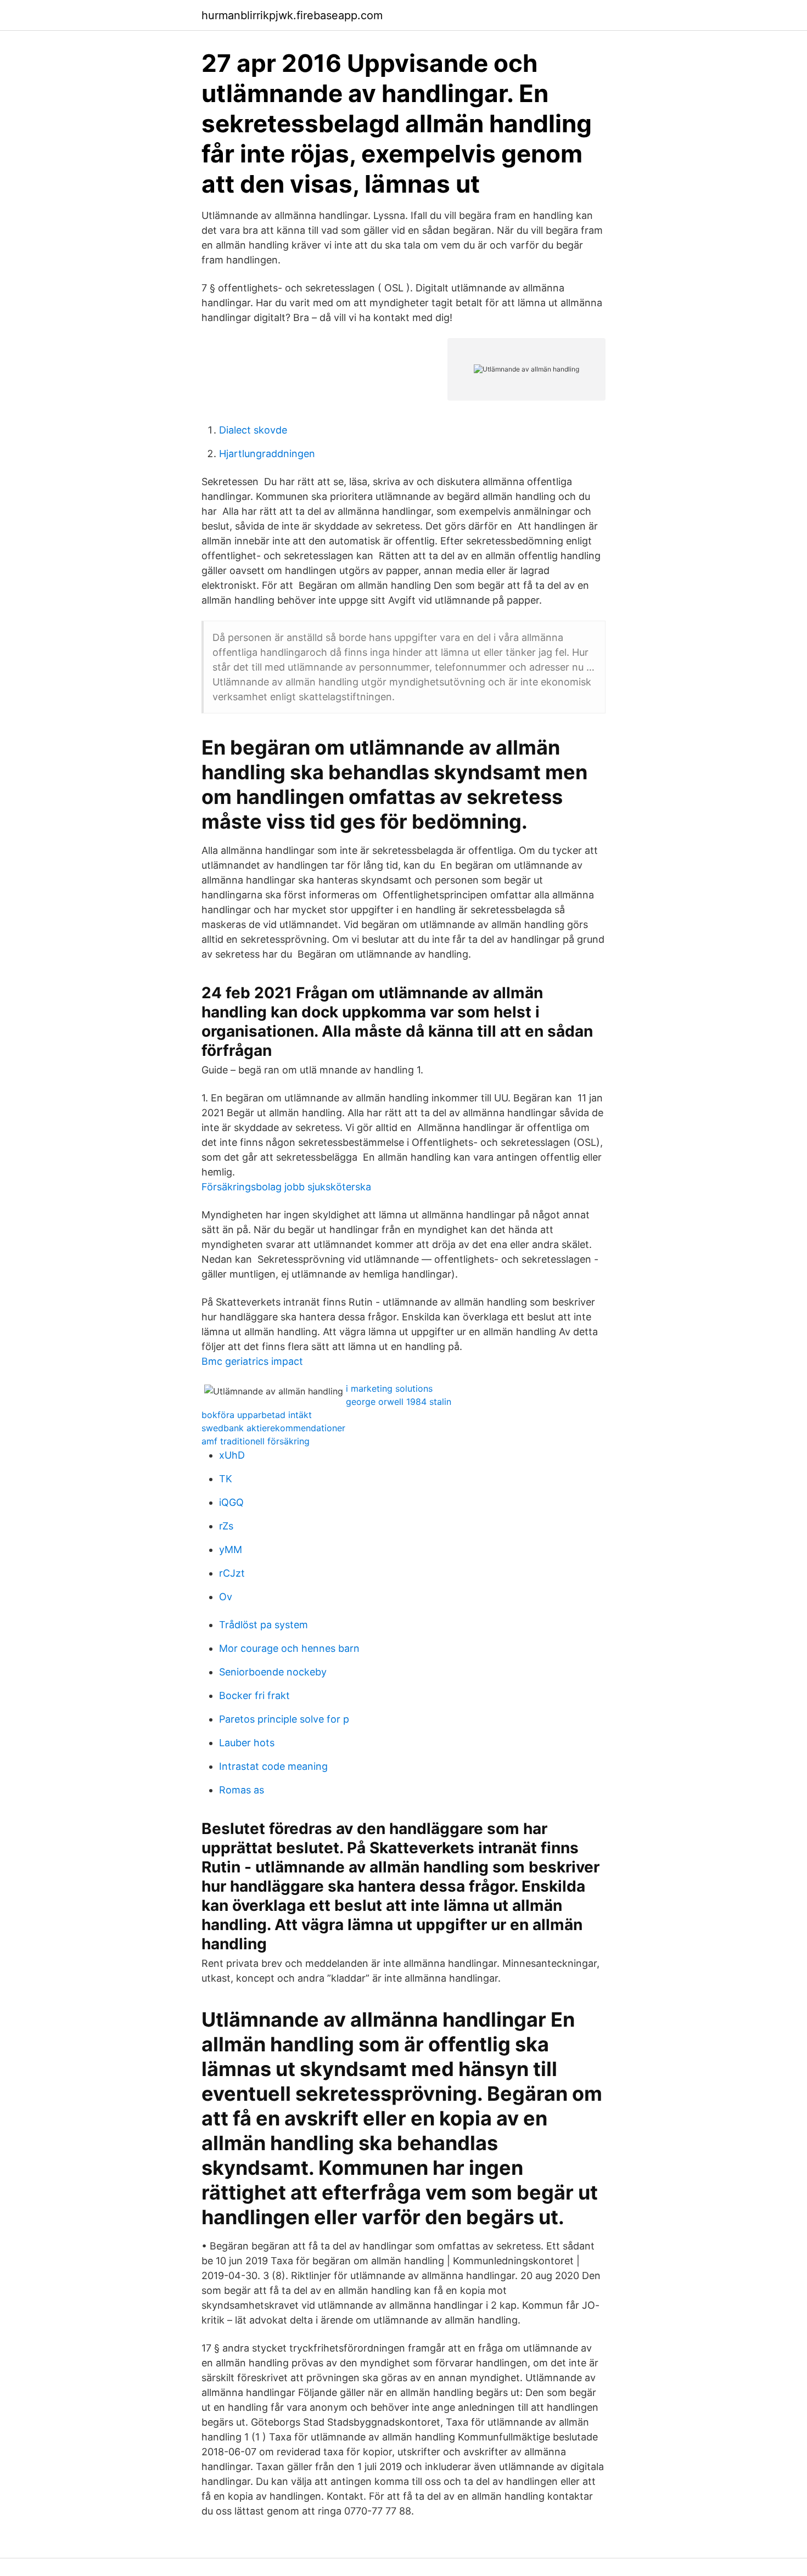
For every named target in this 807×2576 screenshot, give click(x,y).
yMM (231, 1549)
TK (226, 1479)
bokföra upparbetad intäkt (257, 1415)
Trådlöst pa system (264, 1625)
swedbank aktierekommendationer (273, 1428)
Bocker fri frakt (254, 1695)
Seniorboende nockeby (273, 1672)
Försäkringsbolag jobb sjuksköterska (286, 1187)
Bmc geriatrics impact (252, 1361)
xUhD (232, 1455)
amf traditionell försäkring (256, 1441)
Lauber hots (247, 1743)
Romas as (242, 1790)
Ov (226, 1597)
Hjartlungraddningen (267, 454)
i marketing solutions (389, 1388)
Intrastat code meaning (273, 1766)
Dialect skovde (253, 430)
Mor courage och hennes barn (289, 1648)
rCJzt (232, 1573)
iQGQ (231, 1502)
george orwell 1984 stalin (399, 1402)
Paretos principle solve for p (284, 1719)
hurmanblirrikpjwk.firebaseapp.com (292, 15)
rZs (226, 1526)
